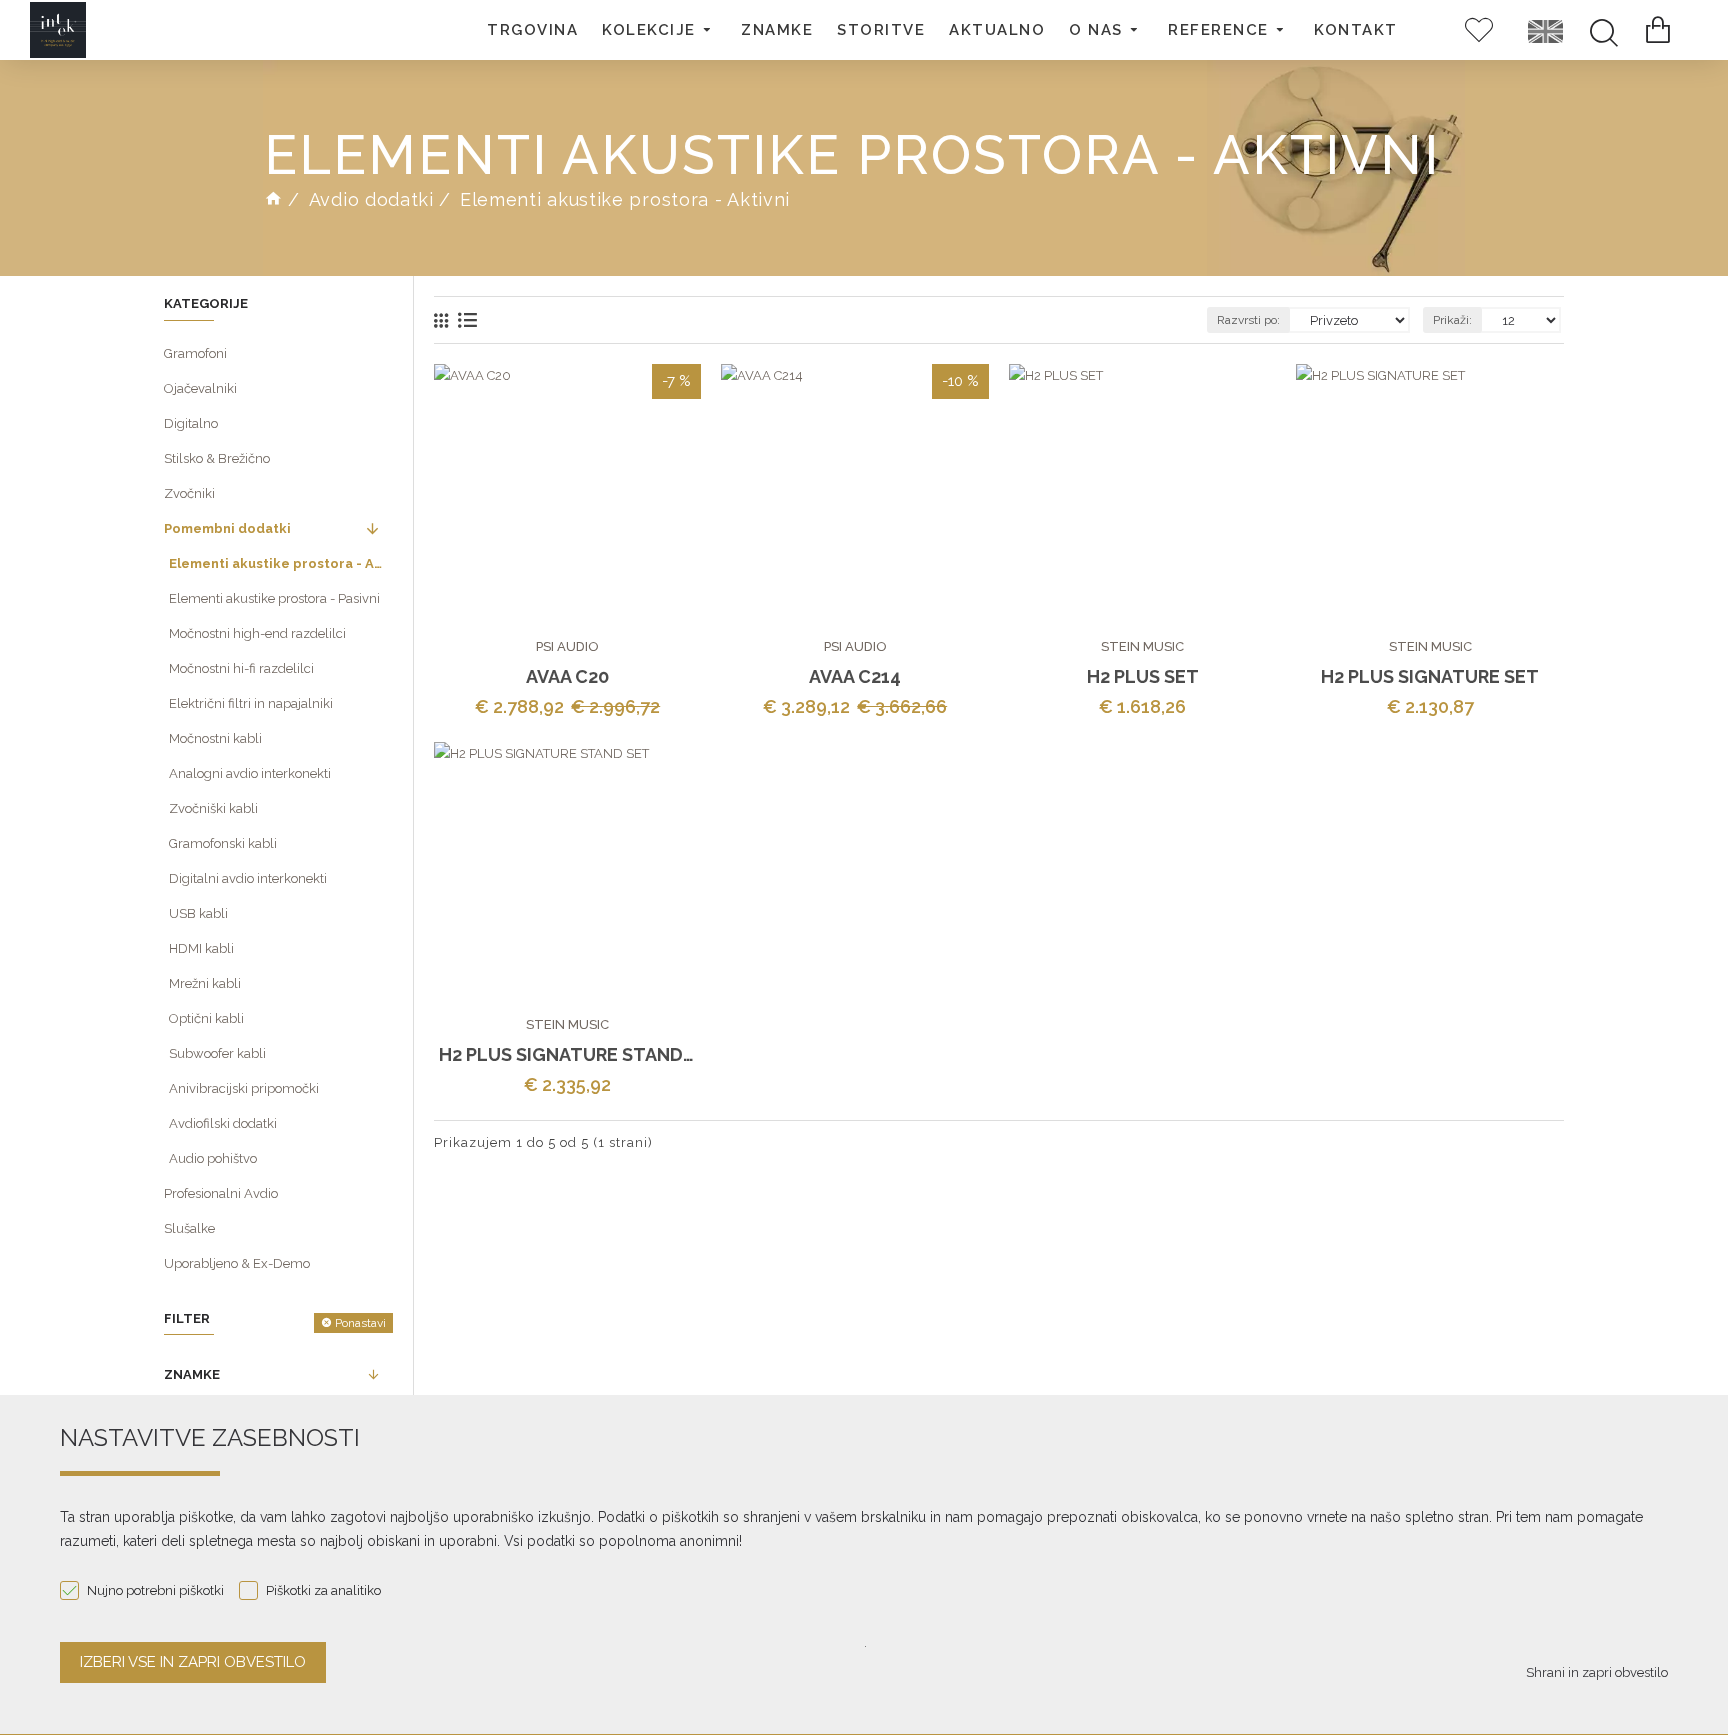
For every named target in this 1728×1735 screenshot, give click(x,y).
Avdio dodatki (371, 199)
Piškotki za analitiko (323, 1590)
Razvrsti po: (1248, 320)
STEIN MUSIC (1142, 646)
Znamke (192, 1374)
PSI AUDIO (567, 646)
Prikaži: (1452, 320)
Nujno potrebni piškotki (155, 1590)
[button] (659, 30)
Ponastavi (360, 1323)
